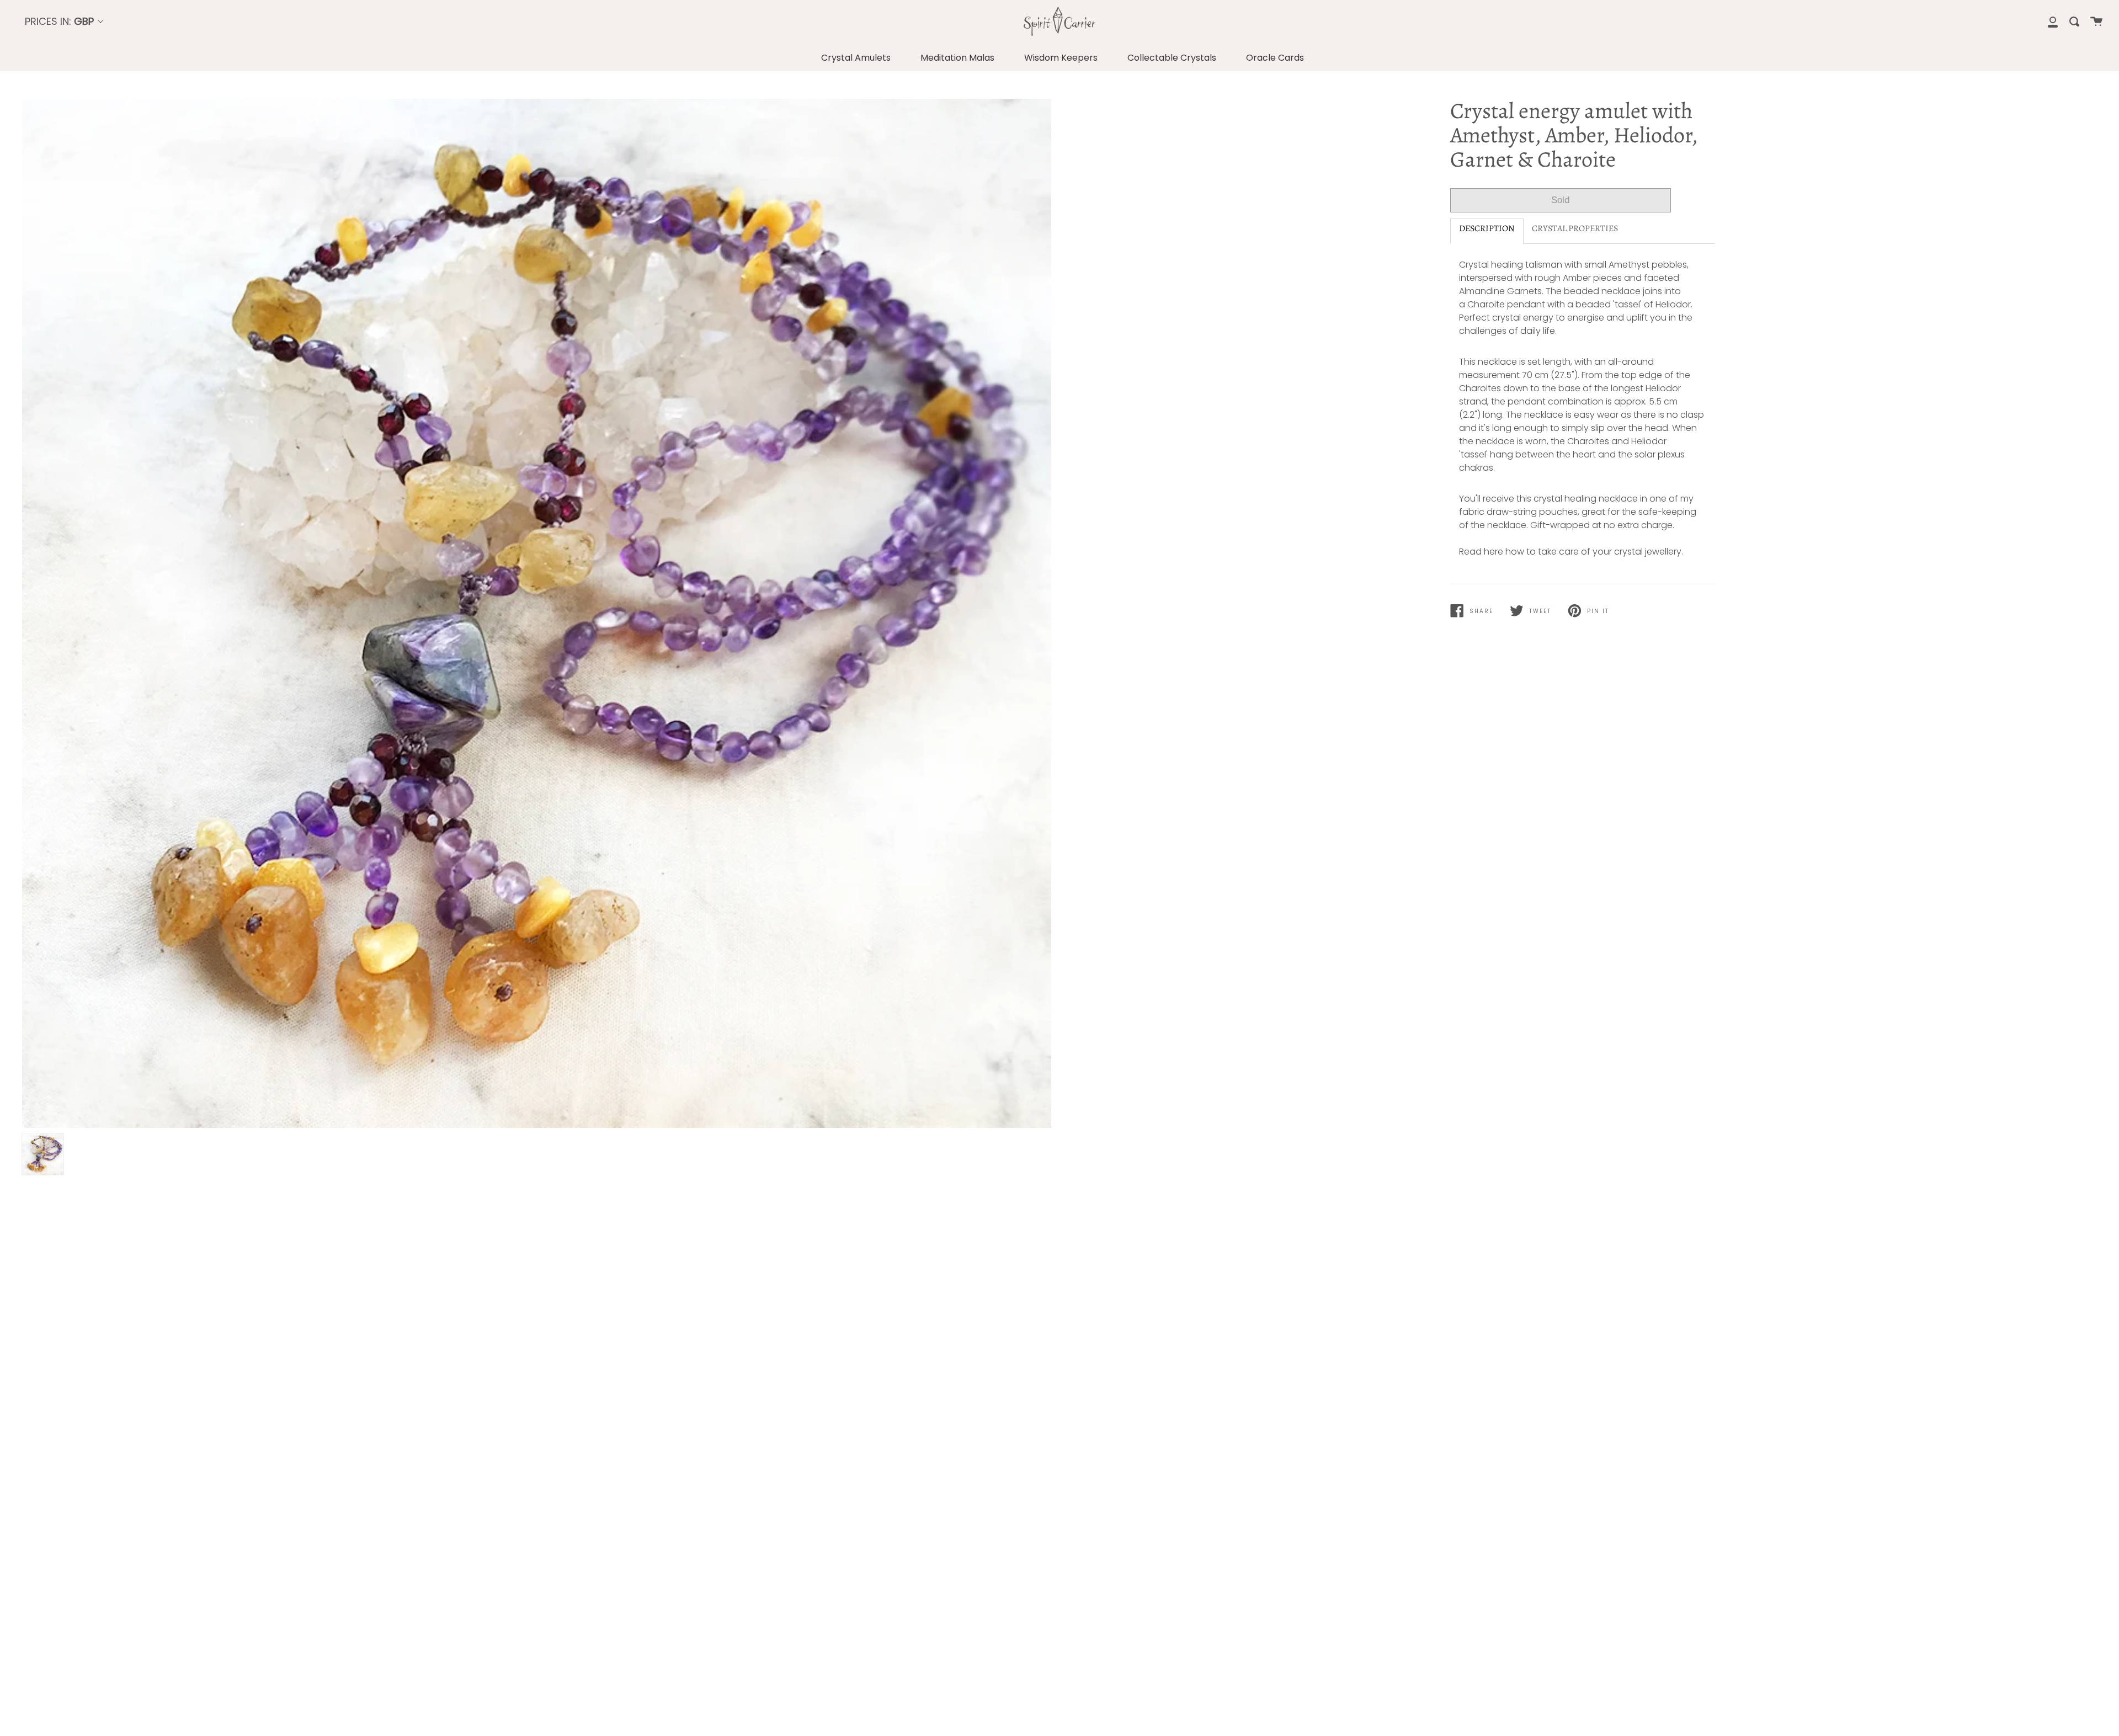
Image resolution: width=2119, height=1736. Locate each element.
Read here (1481, 552)
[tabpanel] (537, 613)
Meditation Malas (957, 58)
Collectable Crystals (1172, 58)
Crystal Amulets (856, 58)
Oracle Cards (1275, 58)
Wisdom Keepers (1061, 58)
